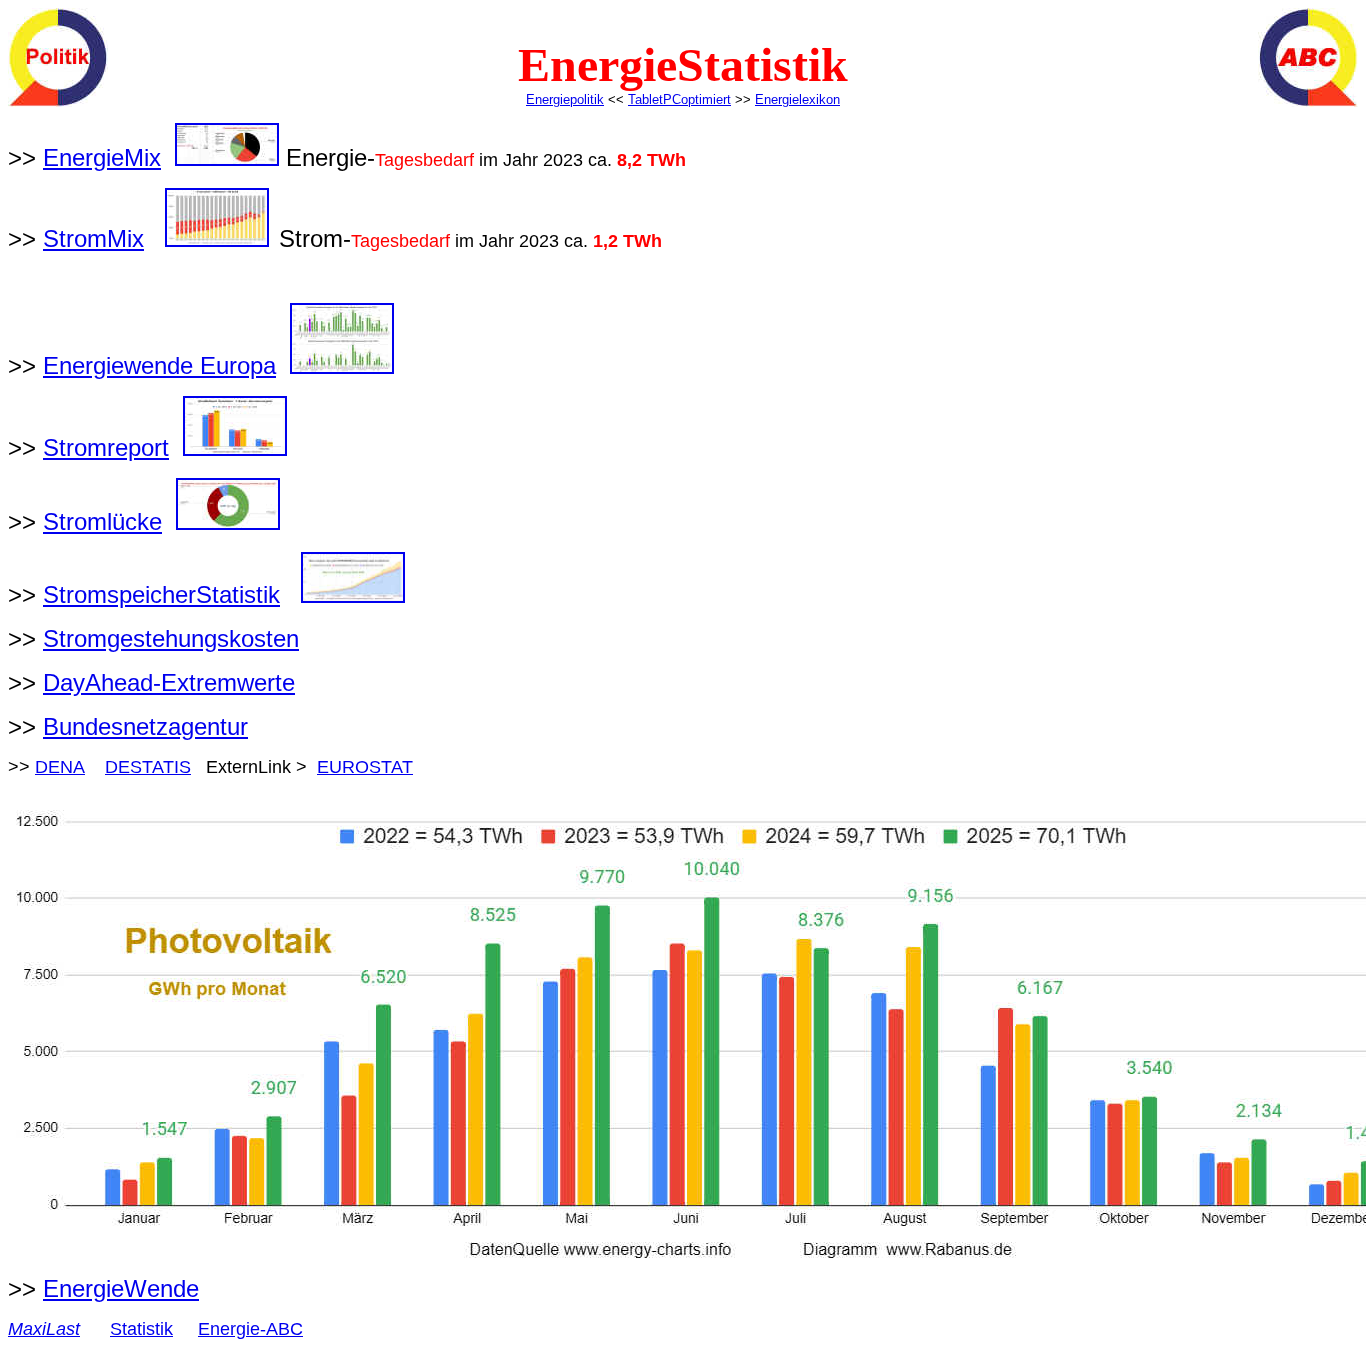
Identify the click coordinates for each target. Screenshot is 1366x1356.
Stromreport (106, 447)
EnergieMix (102, 157)
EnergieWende (121, 1288)
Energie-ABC (250, 1329)
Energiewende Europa (159, 365)
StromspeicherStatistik (161, 594)
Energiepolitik (565, 99)
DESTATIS (148, 767)
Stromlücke (102, 521)
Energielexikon (797, 99)
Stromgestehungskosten (171, 638)
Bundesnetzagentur (145, 726)
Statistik (141, 1329)
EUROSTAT (365, 767)
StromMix (93, 238)
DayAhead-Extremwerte (169, 682)
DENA (60, 767)
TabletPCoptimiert (679, 99)
